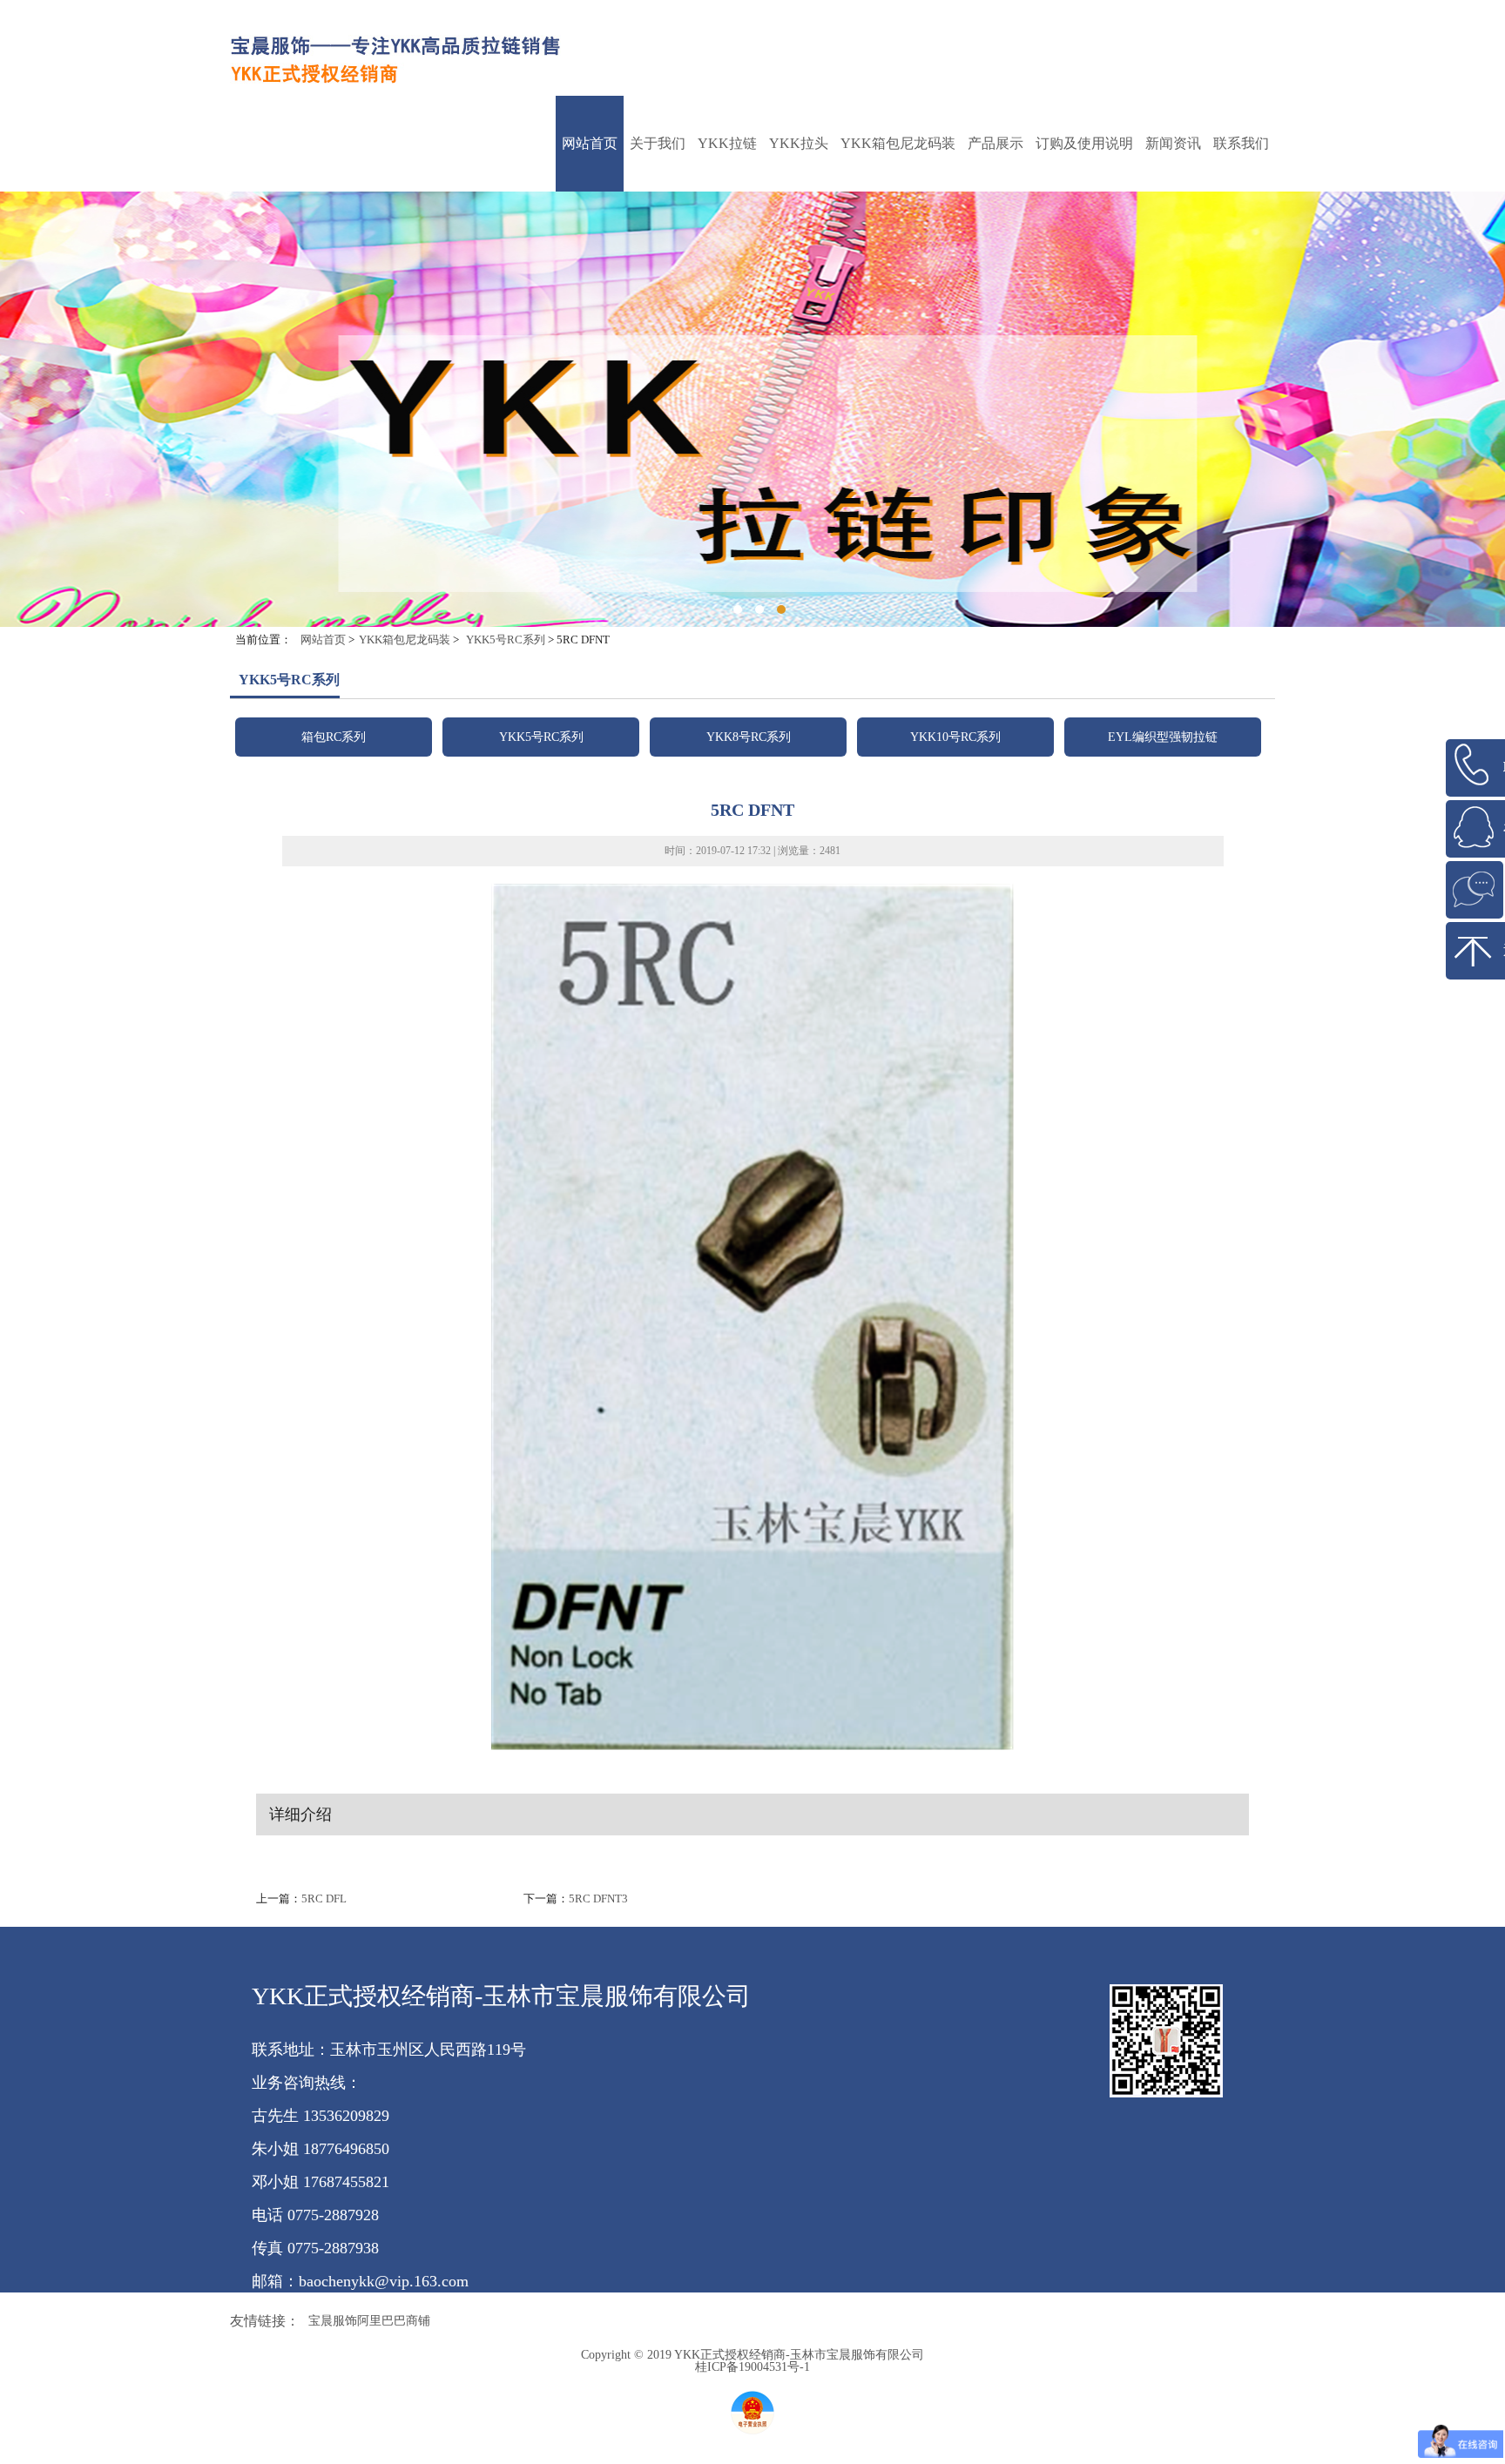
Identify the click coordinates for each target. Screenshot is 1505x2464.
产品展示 (995, 143)
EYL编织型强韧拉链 (898, 329)
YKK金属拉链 (727, 211)
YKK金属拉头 (799, 211)
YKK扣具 (727, 359)
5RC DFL (324, 1898)
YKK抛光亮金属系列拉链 (727, 424)
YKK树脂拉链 (727, 272)
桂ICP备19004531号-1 (752, 2367)
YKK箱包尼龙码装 (898, 143)
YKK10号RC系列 (898, 298)
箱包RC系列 (898, 207)
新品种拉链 (727, 481)
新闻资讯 (1173, 143)
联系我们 (1241, 143)
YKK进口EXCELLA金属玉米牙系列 (728, 455)
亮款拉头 (799, 329)
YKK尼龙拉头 (799, 242)
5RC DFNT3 (598, 1898)
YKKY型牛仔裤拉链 (727, 394)
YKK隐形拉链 (727, 303)
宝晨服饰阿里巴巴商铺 (369, 2321)
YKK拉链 (727, 143)
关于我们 (658, 143)
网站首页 (590, 143)
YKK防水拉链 (727, 333)
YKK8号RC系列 (898, 268)
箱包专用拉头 (799, 303)
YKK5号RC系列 (898, 237)
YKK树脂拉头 (799, 272)
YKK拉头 (799, 143)
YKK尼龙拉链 (727, 242)
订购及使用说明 (1084, 143)
